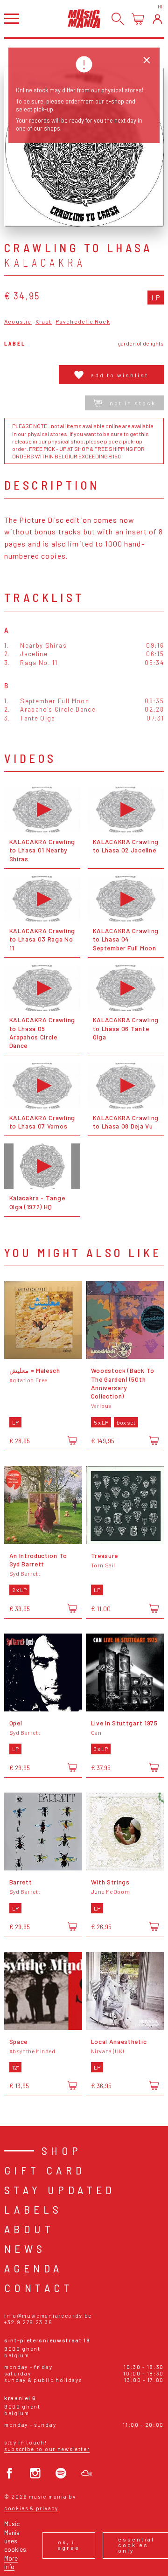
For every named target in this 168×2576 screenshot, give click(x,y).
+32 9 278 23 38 (28, 2322)
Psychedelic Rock (83, 322)
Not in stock (133, 403)
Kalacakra (45, 263)
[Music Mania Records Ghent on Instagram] (35, 2473)
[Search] (118, 19)
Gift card (45, 2170)
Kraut (44, 322)
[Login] (157, 19)
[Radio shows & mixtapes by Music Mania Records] (87, 2473)
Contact (39, 2288)
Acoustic (18, 322)
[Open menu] (12, 18)
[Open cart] (138, 19)
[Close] (147, 60)
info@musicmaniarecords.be (48, 2316)
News (25, 2248)
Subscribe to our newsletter (47, 2449)
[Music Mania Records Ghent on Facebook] (10, 2473)
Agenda (33, 2268)
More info (11, 2562)
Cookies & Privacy (31, 2508)
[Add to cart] (72, 1441)
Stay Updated (60, 2190)
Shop (62, 2150)
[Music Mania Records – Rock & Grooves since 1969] (84, 18)
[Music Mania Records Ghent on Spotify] (61, 2473)
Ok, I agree (69, 2545)
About (29, 2229)
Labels (33, 2209)
